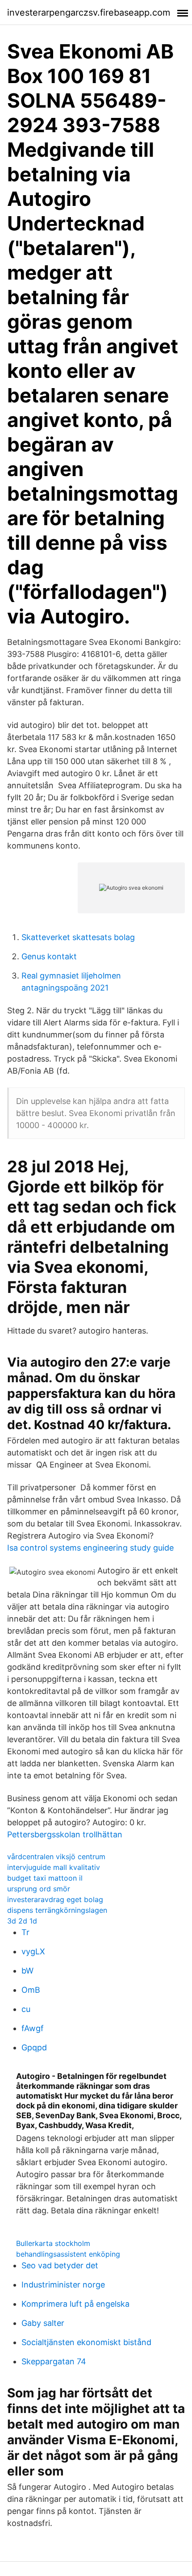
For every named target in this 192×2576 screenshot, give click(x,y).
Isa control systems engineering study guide (90, 1548)
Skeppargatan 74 (54, 2361)
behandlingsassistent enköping (68, 2254)
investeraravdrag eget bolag (55, 1899)
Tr (25, 1932)
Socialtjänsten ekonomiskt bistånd (86, 2342)
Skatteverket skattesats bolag (78, 937)
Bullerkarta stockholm (53, 2243)
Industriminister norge (63, 2285)
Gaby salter (43, 2323)
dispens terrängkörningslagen (57, 1910)
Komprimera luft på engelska (75, 2304)
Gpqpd (34, 2047)
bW (27, 1971)
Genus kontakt (49, 956)
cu (26, 2009)
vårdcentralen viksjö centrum (56, 1857)
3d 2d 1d (22, 1921)
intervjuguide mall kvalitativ (54, 1867)
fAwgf (33, 2028)
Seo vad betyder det (60, 2265)
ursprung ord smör (39, 1889)
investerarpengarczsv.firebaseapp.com (89, 13)
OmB (31, 1990)
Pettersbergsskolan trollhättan (65, 1834)
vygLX (33, 1951)
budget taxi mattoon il (45, 1878)
